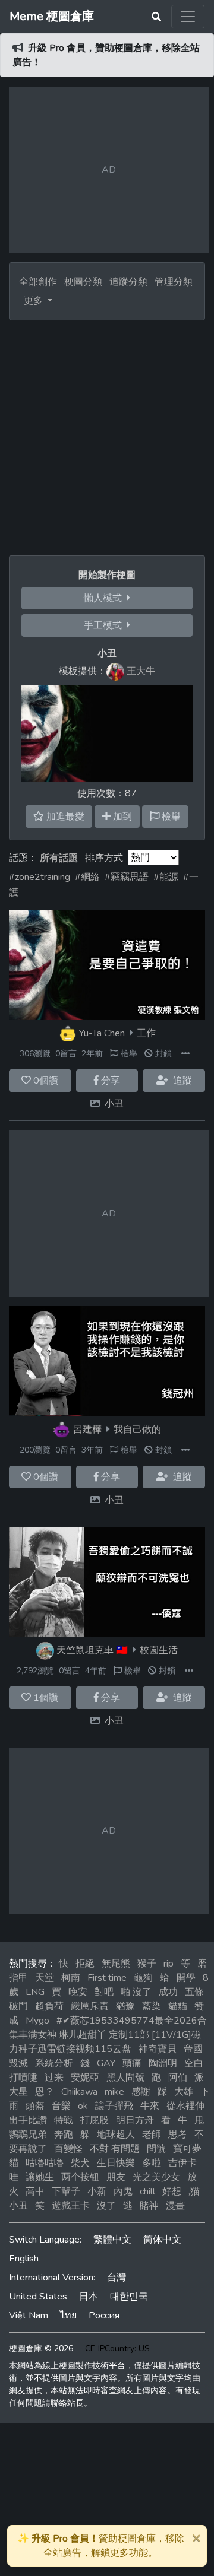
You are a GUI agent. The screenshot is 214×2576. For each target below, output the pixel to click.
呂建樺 (87, 1430)
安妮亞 (85, 2078)
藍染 (152, 2006)
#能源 (166, 877)
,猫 (194, 2191)
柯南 (71, 1978)
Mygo (37, 2021)
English (24, 2259)
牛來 (150, 2106)
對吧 (104, 1992)
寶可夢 (187, 2149)
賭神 (149, 2206)
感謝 (141, 2092)
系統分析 (54, 2063)
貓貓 (178, 2006)
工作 (146, 1033)
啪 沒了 (136, 1992)
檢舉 (128, 1054)
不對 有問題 (115, 2149)
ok (83, 2106)
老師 (152, 2135)
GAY (106, 2063)
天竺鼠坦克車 (85, 1650)
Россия (104, 2315)
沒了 (106, 2206)
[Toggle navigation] (188, 17)
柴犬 (80, 2163)
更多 (34, 301)
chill (147, 2191)
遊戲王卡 (71, 2206)
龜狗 (143, 1978)
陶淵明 (163, 2063)
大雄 (184, 2092)
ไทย (68, 2315)
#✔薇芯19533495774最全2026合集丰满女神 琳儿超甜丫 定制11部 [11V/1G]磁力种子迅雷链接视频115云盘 (108, 2035)
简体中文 (162, 2240)
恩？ (45, 2092)
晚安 (78, 1992)
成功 (168, 1992)
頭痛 (132, 2063)
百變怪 (68, 2149)
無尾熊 (116, 1964)
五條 (194, 1992)
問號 (156, 2149)
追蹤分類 (128, 282)
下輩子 (66, 2191)
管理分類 (174, 282)
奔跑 (64, 2135)
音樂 (61, 2106)
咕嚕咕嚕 (45, 2163)
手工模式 (105, 625)
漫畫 (175, 2206)
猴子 (147, 1964)
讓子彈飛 (114, 2106)
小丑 (114, 1104)
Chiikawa (79, 2092)
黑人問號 (125, 2078)
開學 (186, 1978)
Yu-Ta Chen (102, 1033)
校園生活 (159, 1650)
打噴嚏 (23, 2078)
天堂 (45, 1978)
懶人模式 (105, 598)
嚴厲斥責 (90, 2006)
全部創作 (38, 282)
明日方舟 (135, 2120)
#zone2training (40, 877)
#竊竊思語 (127, 877)
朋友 (116, 2177)
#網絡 (87, 877)
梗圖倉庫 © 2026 (41, 2348)
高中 (35, 2191)
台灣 (117, 2278)
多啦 (152, 2163)
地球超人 (116, 2135)
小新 (97, 2191)
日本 (89, 2297)
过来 (54, 2078)
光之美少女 (156, 2177)
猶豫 (125, 2006)
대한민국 (129, 2297)
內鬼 (123, 2191)
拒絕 (85, 1964)
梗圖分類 (83, 282)
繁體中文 (112, 2240)
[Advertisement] (107, 433)
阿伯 (178, 2078)
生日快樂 (116, 2163)
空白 (194, 2063)
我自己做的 (137, 1430)
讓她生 (40, 2177)
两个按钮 (80, 2177)
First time (107, 1978)
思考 (178, 2135)
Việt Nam (29, 2315)
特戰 (64, 2120)
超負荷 (49, 2006)
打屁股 (95, 2120)
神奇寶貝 (158, 2049)
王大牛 (141, 671)
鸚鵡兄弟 (28, 2135)
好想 (172, 2191)
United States (38, 2297)
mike (114, 2092)
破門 (18, 2006)
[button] (185, 1054)
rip (169, 1964)
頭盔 (35, 2106)
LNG (35, 1992)
